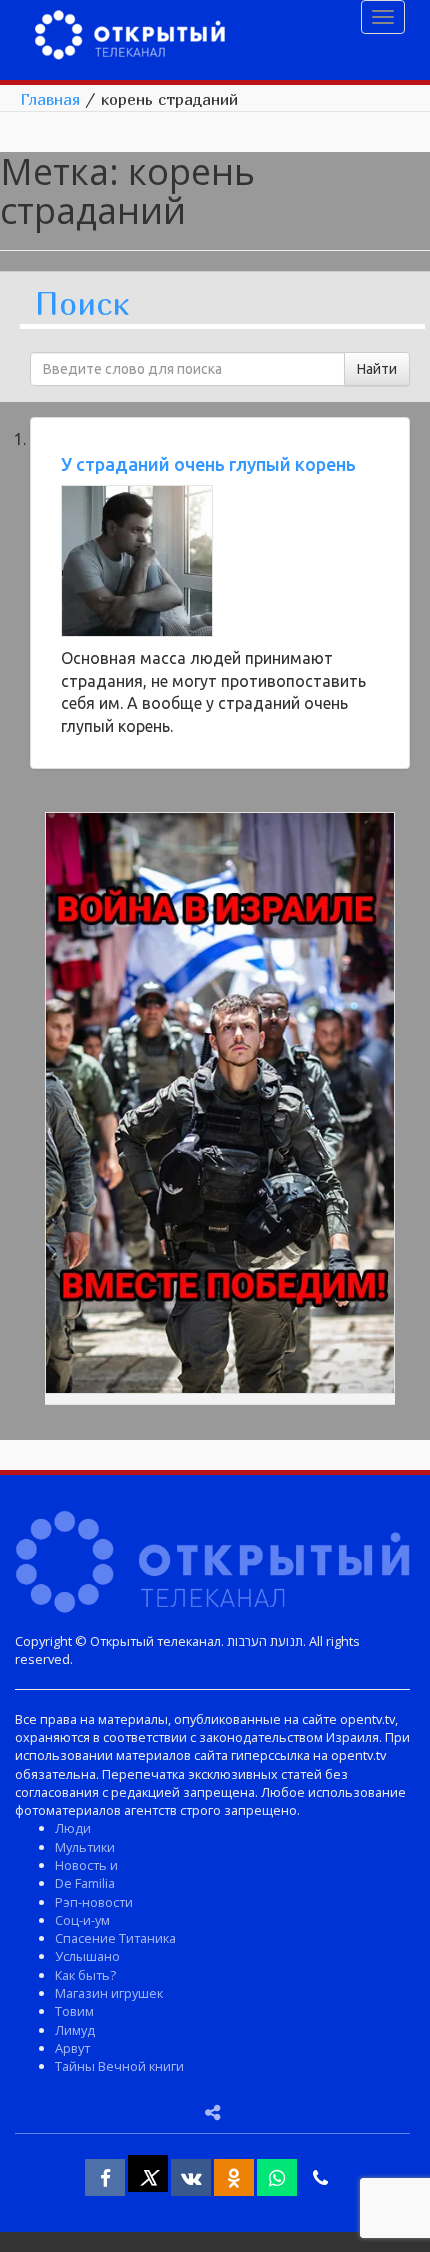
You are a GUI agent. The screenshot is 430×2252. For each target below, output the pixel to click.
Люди (73, 1828)
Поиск (82, 304)
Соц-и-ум (82, 1920)
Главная (50, 99)
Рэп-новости (94, 1902)
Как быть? (85, 1975)
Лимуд (75, 2030)
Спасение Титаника (115, 1938)
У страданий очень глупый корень (208, 464)
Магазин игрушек (109, 1993)
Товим (74, 2011)
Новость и (86, 1865)
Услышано (87, 1956)
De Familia (85, 1883)
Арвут (72, 2048)
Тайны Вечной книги (119, 2066)
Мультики (85, 1847)
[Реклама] (220, 1106)
